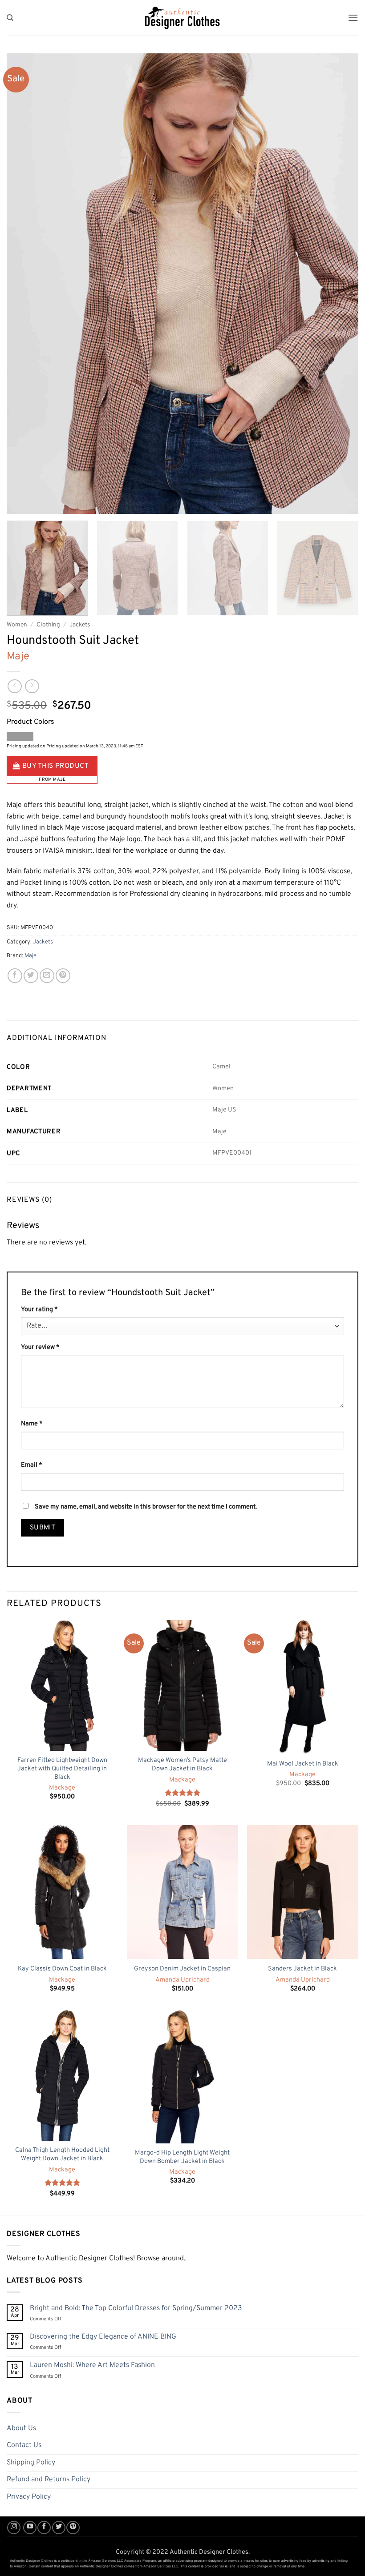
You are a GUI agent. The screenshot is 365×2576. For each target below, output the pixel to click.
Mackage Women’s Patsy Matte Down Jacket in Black (182, 1765)
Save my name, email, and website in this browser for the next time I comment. (146, 1507)
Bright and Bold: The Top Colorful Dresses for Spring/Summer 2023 (136, 2309)
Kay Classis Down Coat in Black (62, 1969)
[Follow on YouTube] (30, 2528)
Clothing (48, 625)
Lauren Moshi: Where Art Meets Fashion (92, 2365)
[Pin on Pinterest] (63, 976)
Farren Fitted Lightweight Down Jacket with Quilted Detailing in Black (62, 1769)
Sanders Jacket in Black (302, 1969)
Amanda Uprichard (182, 1980)
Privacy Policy (29, 2497)
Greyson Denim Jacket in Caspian (182, 1969)
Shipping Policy (31, 2463)
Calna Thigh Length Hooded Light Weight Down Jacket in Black (62, 2155)
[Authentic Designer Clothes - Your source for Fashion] (183, 18)
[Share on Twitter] (31, 976)
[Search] (10, 18)
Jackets (80, 625)
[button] (353, 18)
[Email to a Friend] (47, 976)
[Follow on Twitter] (59, 2528)
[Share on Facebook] (15, 976)
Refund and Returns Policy (49, 2480)
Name (32, 1424)
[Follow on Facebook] (44, 2528)
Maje (18, 657)
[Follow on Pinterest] (73, 2528)
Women (17, 625)
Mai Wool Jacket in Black (303, 1764)
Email (32, 1465)
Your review (40, 1347)
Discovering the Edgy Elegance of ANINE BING (103, 2337)
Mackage (62, 1788)
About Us (21, 2428)
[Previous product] (32, 686)
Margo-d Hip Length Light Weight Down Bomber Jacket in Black (182, 2157)
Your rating (39, 1310)
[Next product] (14, 686)
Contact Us (24, 2445)
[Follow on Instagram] (14, 2528)
